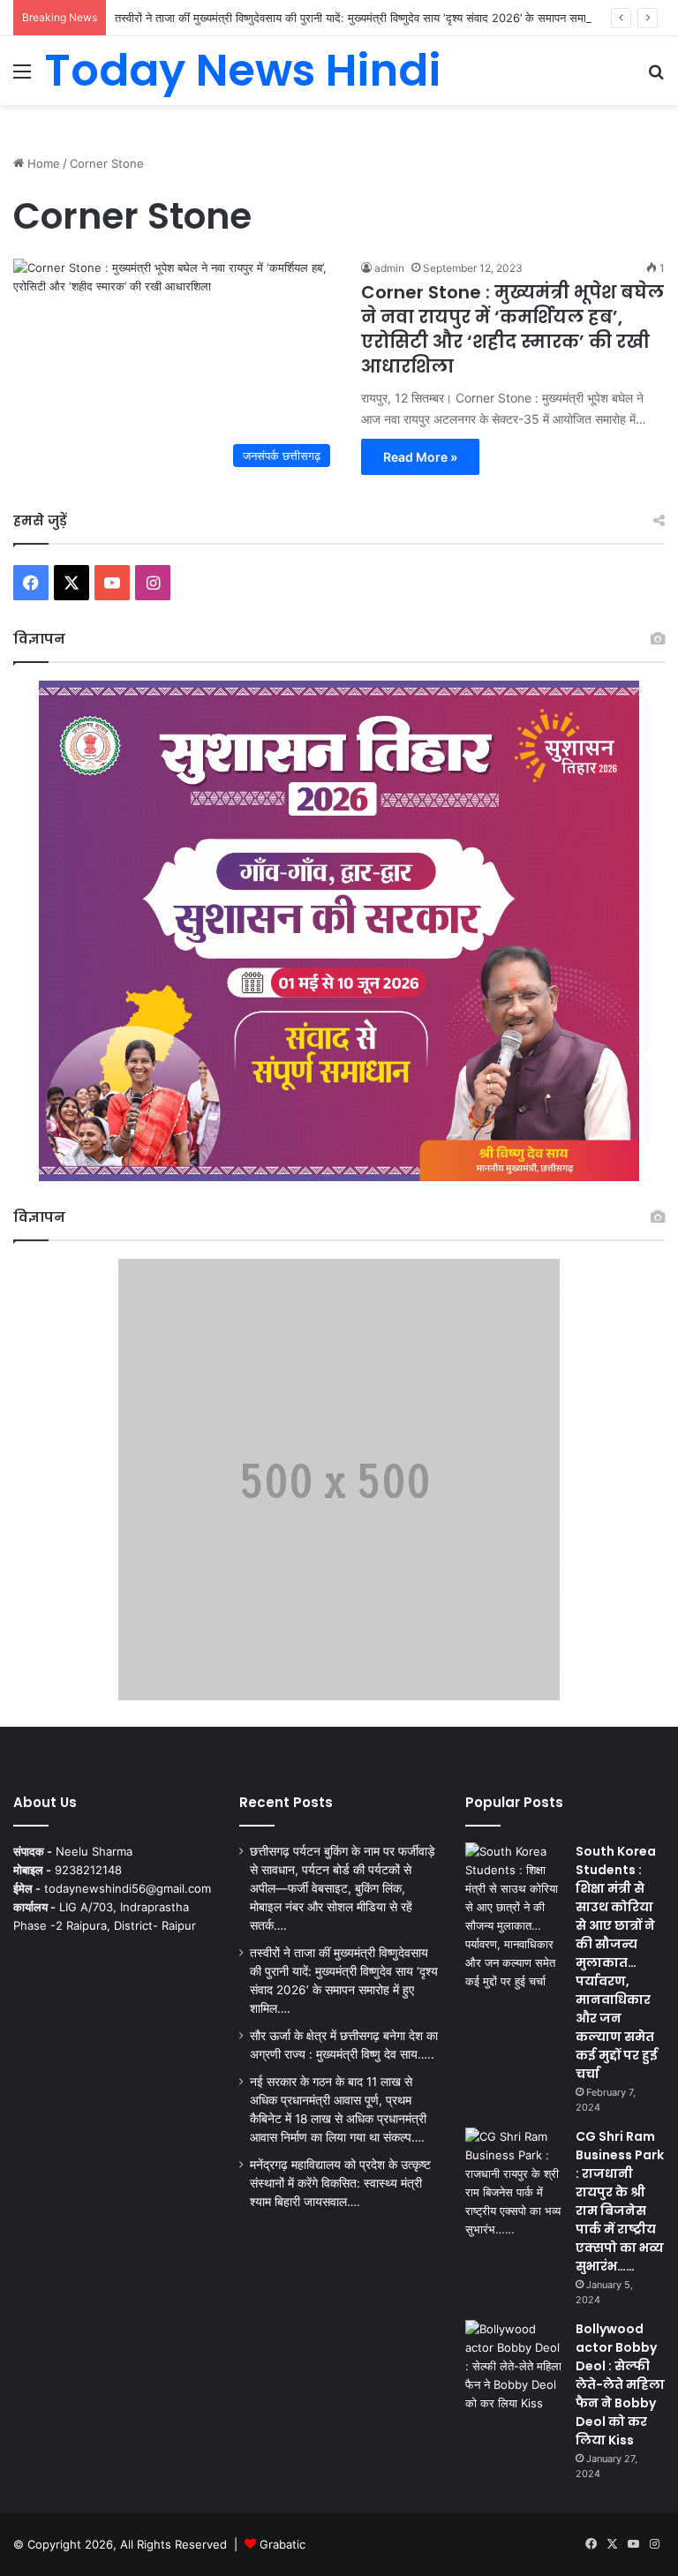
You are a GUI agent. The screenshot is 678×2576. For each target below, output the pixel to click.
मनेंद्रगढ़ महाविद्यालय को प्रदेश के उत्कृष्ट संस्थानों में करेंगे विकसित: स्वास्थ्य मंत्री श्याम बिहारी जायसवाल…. (340, 2183)
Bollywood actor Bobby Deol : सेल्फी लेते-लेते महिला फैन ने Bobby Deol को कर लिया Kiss (620, 2384)
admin (389, 268)
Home (42, 163)
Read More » (420, 457)
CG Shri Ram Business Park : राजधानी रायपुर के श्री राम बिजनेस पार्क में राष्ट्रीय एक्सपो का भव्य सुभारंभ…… (620, 2201)
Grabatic (282, 2544)
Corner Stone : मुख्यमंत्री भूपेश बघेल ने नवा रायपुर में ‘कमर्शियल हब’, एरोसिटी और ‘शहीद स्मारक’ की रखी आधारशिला (512, 329)
